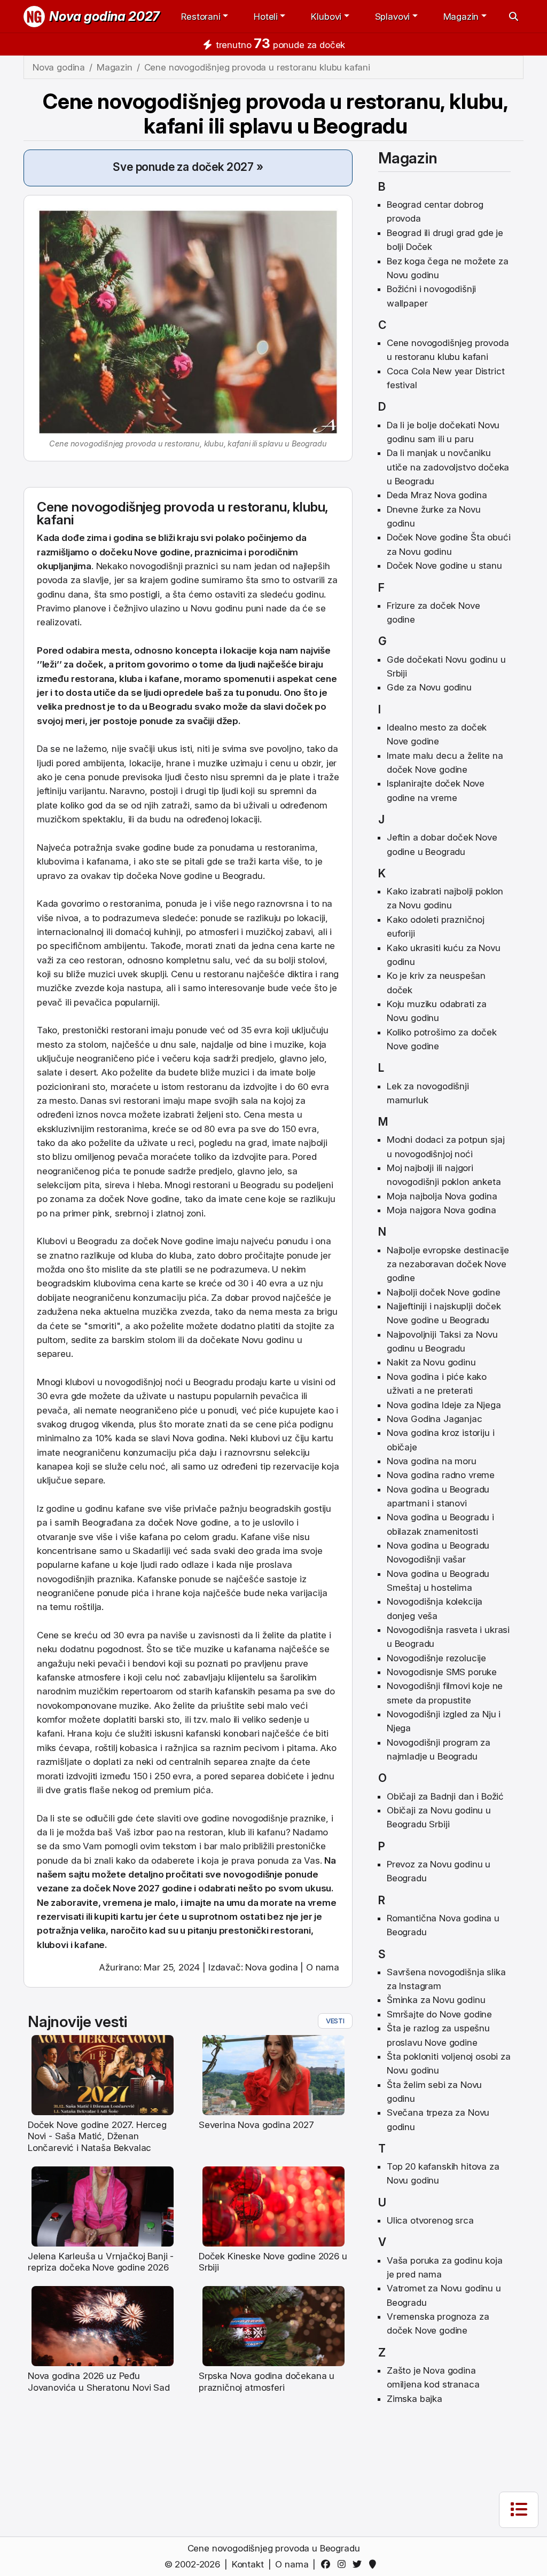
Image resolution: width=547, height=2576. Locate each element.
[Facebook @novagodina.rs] (328, 2564)
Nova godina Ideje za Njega (444, 1405)
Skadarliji (151, 1551)
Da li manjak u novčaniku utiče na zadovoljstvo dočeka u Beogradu (448, 467)
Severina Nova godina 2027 (256, 2125)
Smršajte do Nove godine (439, 2014)
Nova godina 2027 (104, 16)
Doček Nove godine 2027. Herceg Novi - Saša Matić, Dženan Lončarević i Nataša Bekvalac (97, 2136)
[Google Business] (375, 2564)
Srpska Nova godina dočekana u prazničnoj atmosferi (267, 2381)
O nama (323, 1967)
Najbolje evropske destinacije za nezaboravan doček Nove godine (448, 1264)
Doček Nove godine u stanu (444, 566)
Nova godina (199, 1438)
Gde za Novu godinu (429, 687)
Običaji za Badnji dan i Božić (445, 1796)
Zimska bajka (415, 2399)
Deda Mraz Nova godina (437, 495)
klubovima (58, 861)
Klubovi (52, 1241)
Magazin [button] (461, 17)
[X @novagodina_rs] (359, 2564)
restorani (130, 1030)
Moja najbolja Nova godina (442, 1196)
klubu (309, 507)
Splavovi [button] (393, 17)
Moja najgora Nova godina (441, 1210)
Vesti (335, 2021)
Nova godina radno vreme (441, 1475)
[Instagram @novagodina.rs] (343, 2564)
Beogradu (171, 706)
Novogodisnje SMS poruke (442, 1672)
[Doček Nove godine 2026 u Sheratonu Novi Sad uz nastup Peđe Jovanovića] (103, 2326)
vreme (322, 1903)
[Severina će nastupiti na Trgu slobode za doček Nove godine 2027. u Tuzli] (274, 2075)
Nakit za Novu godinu (431, 1362)
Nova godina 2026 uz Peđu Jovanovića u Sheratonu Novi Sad (99, 2381)
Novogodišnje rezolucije (436, 1658)
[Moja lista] (519, 2510)
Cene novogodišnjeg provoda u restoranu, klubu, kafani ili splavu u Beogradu (276, 113)
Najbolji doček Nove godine (444, 1292)
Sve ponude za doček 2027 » (188, 167)
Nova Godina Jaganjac (435, 1419)
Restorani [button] (201, 17)
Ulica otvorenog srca (430, 2220)
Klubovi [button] (326, 17)
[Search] (514, 17)
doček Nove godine (139, 1199)
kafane (164, 679)
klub (237, 1832)
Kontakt (248, 2564)
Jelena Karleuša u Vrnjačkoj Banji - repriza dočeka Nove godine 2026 (101, 2262)
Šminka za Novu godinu (436, 2000)
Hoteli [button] (266, 17)
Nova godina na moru (432, 1461)
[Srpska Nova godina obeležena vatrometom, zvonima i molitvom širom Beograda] (274, 2326)
